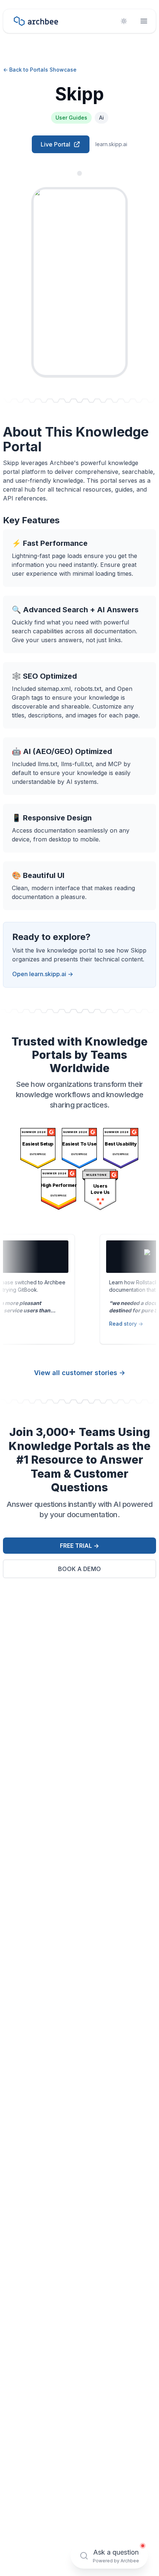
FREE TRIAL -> (79, 1546)
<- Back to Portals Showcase (40, 70)
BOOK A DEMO (79, 1569)
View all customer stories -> (80, 1373)
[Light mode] (124, 21)
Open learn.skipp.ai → (43, 974)
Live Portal (55, 144)
